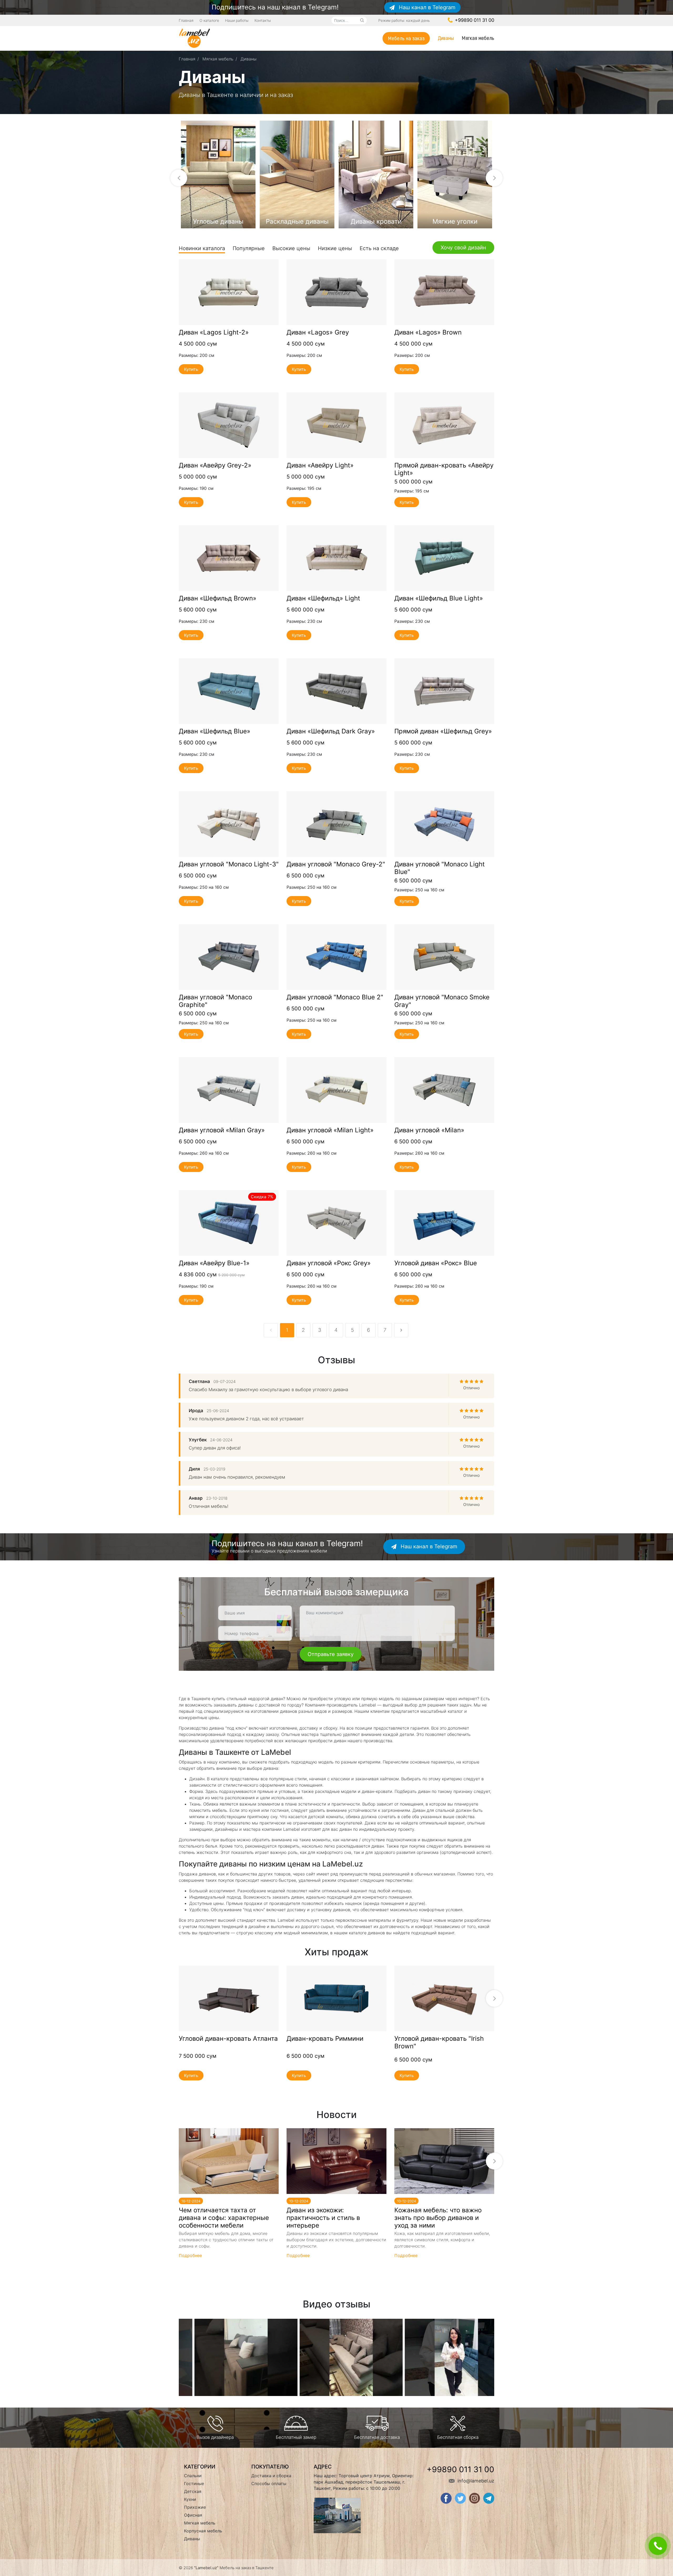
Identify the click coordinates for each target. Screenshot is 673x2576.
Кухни (190, 2499)
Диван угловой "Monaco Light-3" (229, 864)
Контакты (263, 20)
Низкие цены (335, 248)
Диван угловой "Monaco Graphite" (215, 1001)
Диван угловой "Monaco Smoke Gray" (442, 1001)
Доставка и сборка (271, 2476)
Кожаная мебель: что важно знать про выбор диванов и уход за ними (438, 2218)
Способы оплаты (269, 2484)
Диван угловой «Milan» (429, 1130)
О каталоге (209, 20)
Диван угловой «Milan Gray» (222, 1130)
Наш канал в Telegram (426, 7)
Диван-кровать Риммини (325, 2039)
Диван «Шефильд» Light (323, 598)
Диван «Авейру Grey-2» (215, 465)
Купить (191, 369)
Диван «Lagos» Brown (428, 332)
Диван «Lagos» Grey (318, 332)
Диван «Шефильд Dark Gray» (331, 731)
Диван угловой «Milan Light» (330, 1130)
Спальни (193, 2476)
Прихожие (195, 2507)
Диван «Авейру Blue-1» (214, 1263)
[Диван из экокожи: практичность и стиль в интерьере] (336, 2161)
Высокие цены (291, 248)
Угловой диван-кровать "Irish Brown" (439, 2042)
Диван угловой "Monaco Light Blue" (440, 868)
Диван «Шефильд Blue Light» (439, 598)
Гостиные (194, 2484)
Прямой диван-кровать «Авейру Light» (444, 469)
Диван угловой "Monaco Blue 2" (335, 997)
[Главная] (195, 38)
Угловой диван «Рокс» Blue (436, 1263)
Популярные (249, 248)
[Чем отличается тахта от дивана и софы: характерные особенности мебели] (229, 2161)
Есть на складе (379, 248)
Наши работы (237, 20)
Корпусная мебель (203, 2531)
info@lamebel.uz (475, 2481)
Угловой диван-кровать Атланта (228, 2039)
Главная (186, 20)
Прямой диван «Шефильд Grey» (443, 731)
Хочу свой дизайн (463, 248)
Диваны (446, 38)
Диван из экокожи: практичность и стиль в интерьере (323, 2218)
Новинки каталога (202, 248)
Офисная (193, 2515)
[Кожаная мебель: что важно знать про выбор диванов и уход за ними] (444, 2161)
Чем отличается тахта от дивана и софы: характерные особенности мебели (224, 2218)
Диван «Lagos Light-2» (214, 332)
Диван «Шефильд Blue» (215, 731)
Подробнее (229, 292)
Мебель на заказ (406, 38)
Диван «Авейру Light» (320, 465)
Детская (193, 2491)
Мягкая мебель (478, 38)
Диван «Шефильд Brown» (218, 598)
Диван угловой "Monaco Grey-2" (336, 864)
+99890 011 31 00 (474, 20)
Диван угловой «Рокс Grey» (329, 1263)
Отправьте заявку (331, 1654)
